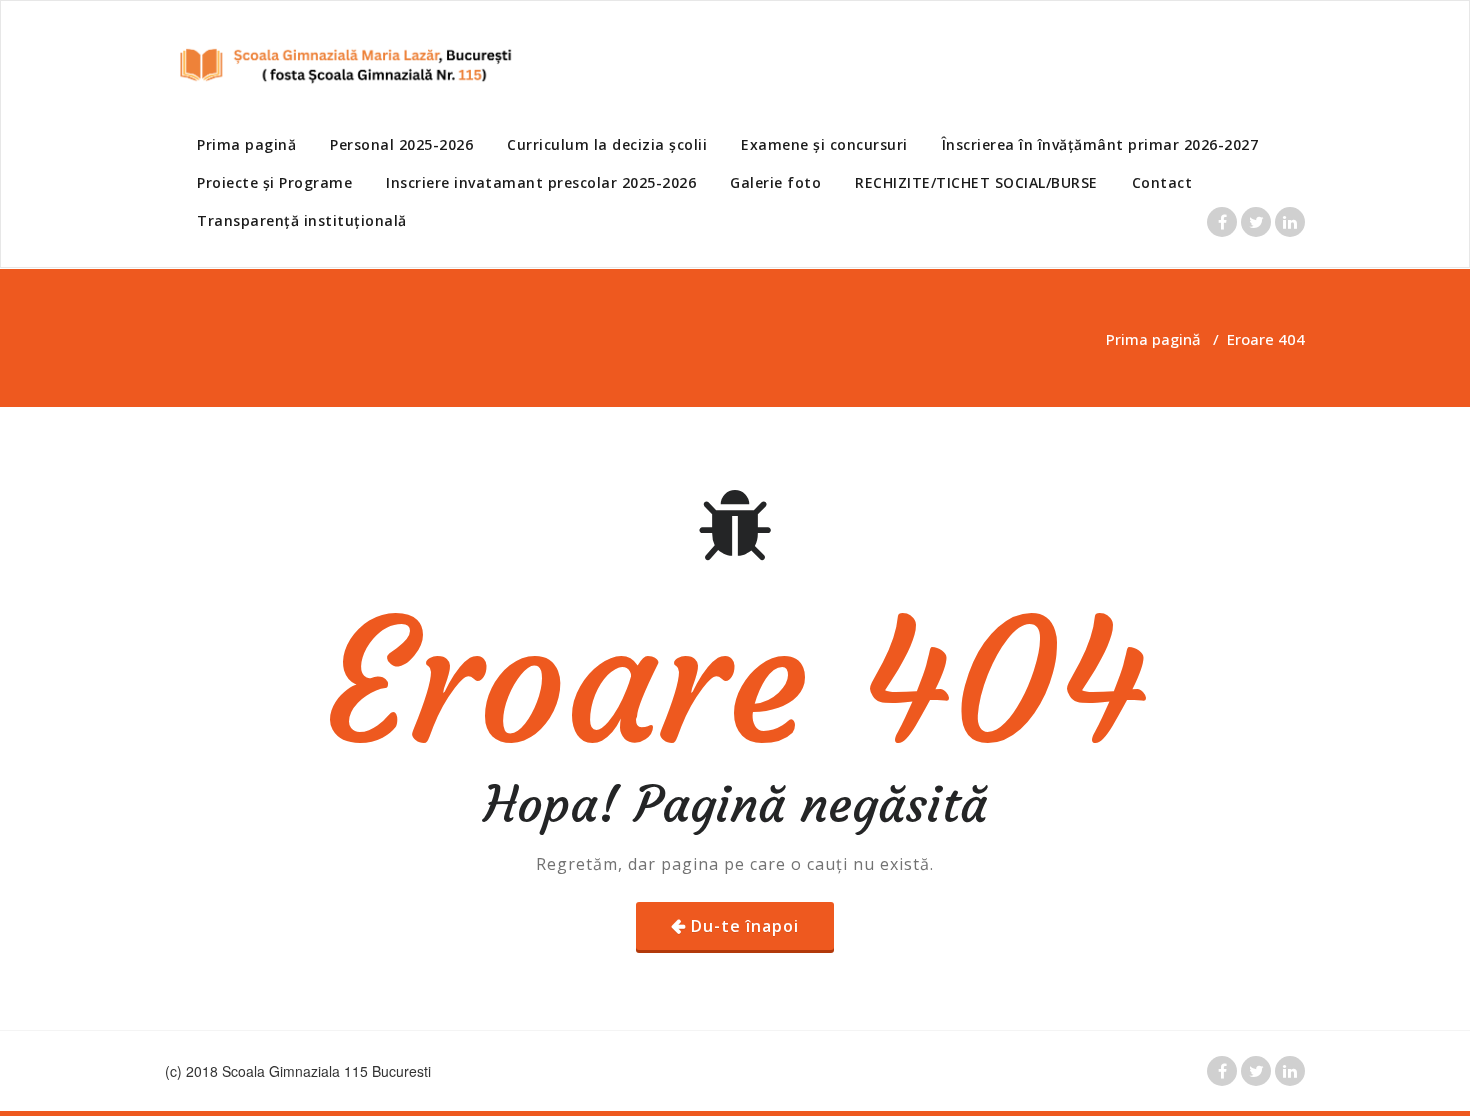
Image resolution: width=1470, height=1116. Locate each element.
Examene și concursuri (824, 144)
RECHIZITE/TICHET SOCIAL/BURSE (976, 182)
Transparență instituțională (302, 220)
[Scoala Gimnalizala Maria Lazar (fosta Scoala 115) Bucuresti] (340, 65)
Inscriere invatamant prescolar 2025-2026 (541, 182)
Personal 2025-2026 (401, 144)
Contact (1162, 182)
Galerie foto (775, 182)
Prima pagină (246, 144)
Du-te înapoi (745, 926)
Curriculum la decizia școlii (607, 144)
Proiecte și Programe (274, 182)
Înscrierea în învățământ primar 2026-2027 (1100, 144)
